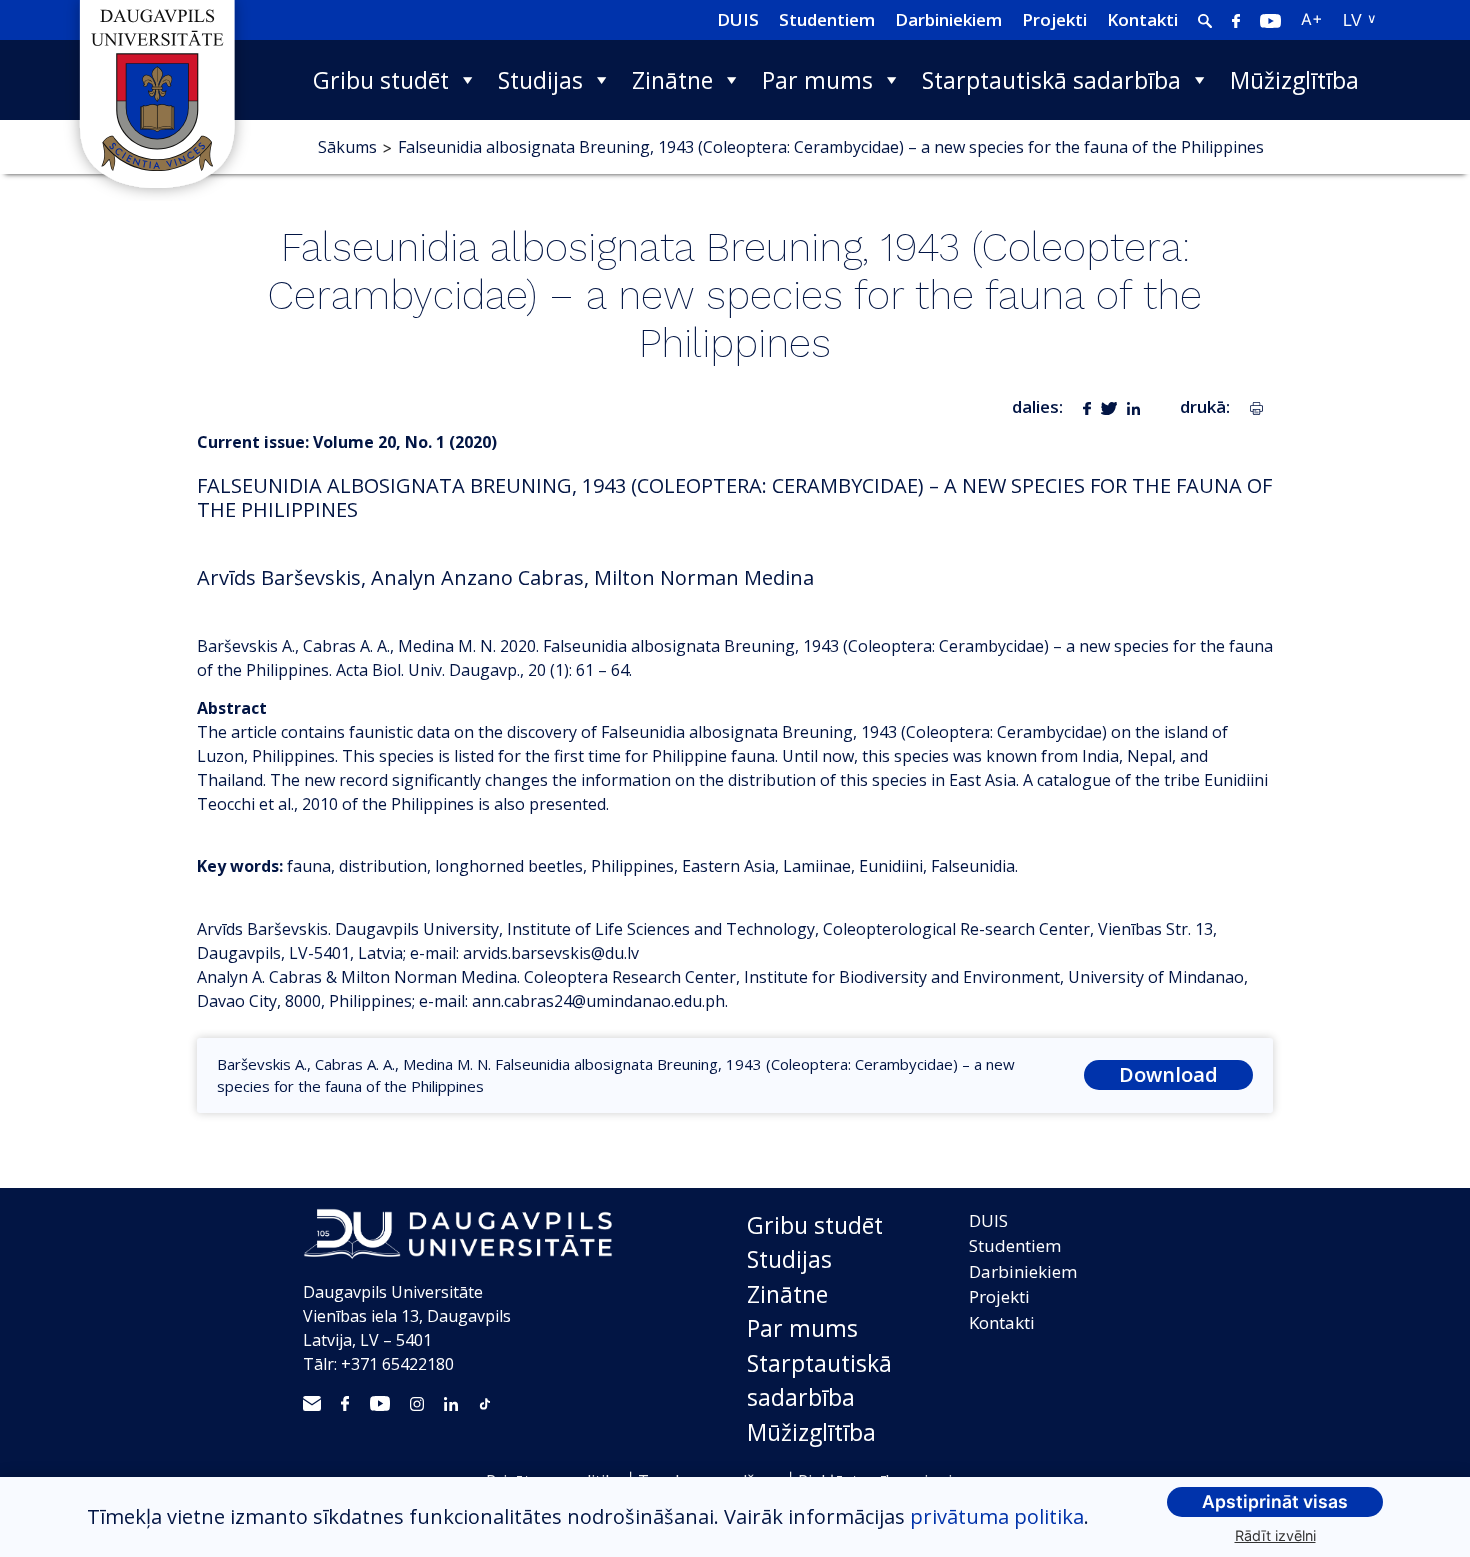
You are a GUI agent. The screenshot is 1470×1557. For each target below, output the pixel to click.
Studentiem (827, 19)
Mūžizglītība (1294, 80)
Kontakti (1142, 19)
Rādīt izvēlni (1275, 1535)
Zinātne (672, 80)
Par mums (817, 80)
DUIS (738, 19)
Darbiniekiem (948, 19)
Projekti (1054, 19)
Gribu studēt (381, 80)
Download (1168, 1074)
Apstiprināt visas (1275, 1501)
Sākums (347, 147)
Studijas (540, 80)
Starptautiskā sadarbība (1051, 80)
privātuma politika (997, 1516)
